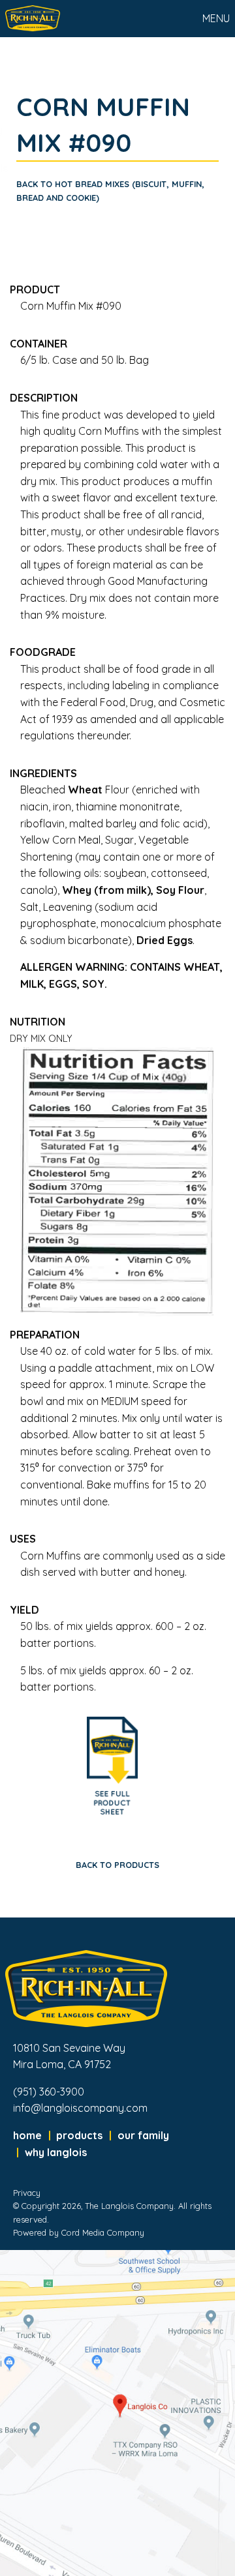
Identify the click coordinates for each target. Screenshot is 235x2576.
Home (27, 2135)
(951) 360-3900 (49, 2092)
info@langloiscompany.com (80, 2108)
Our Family (143, 2135)
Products (79, 2135)
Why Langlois (56, 2152)
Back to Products (117, 1865)
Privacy (27, 2193)
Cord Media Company (103, 2232)
